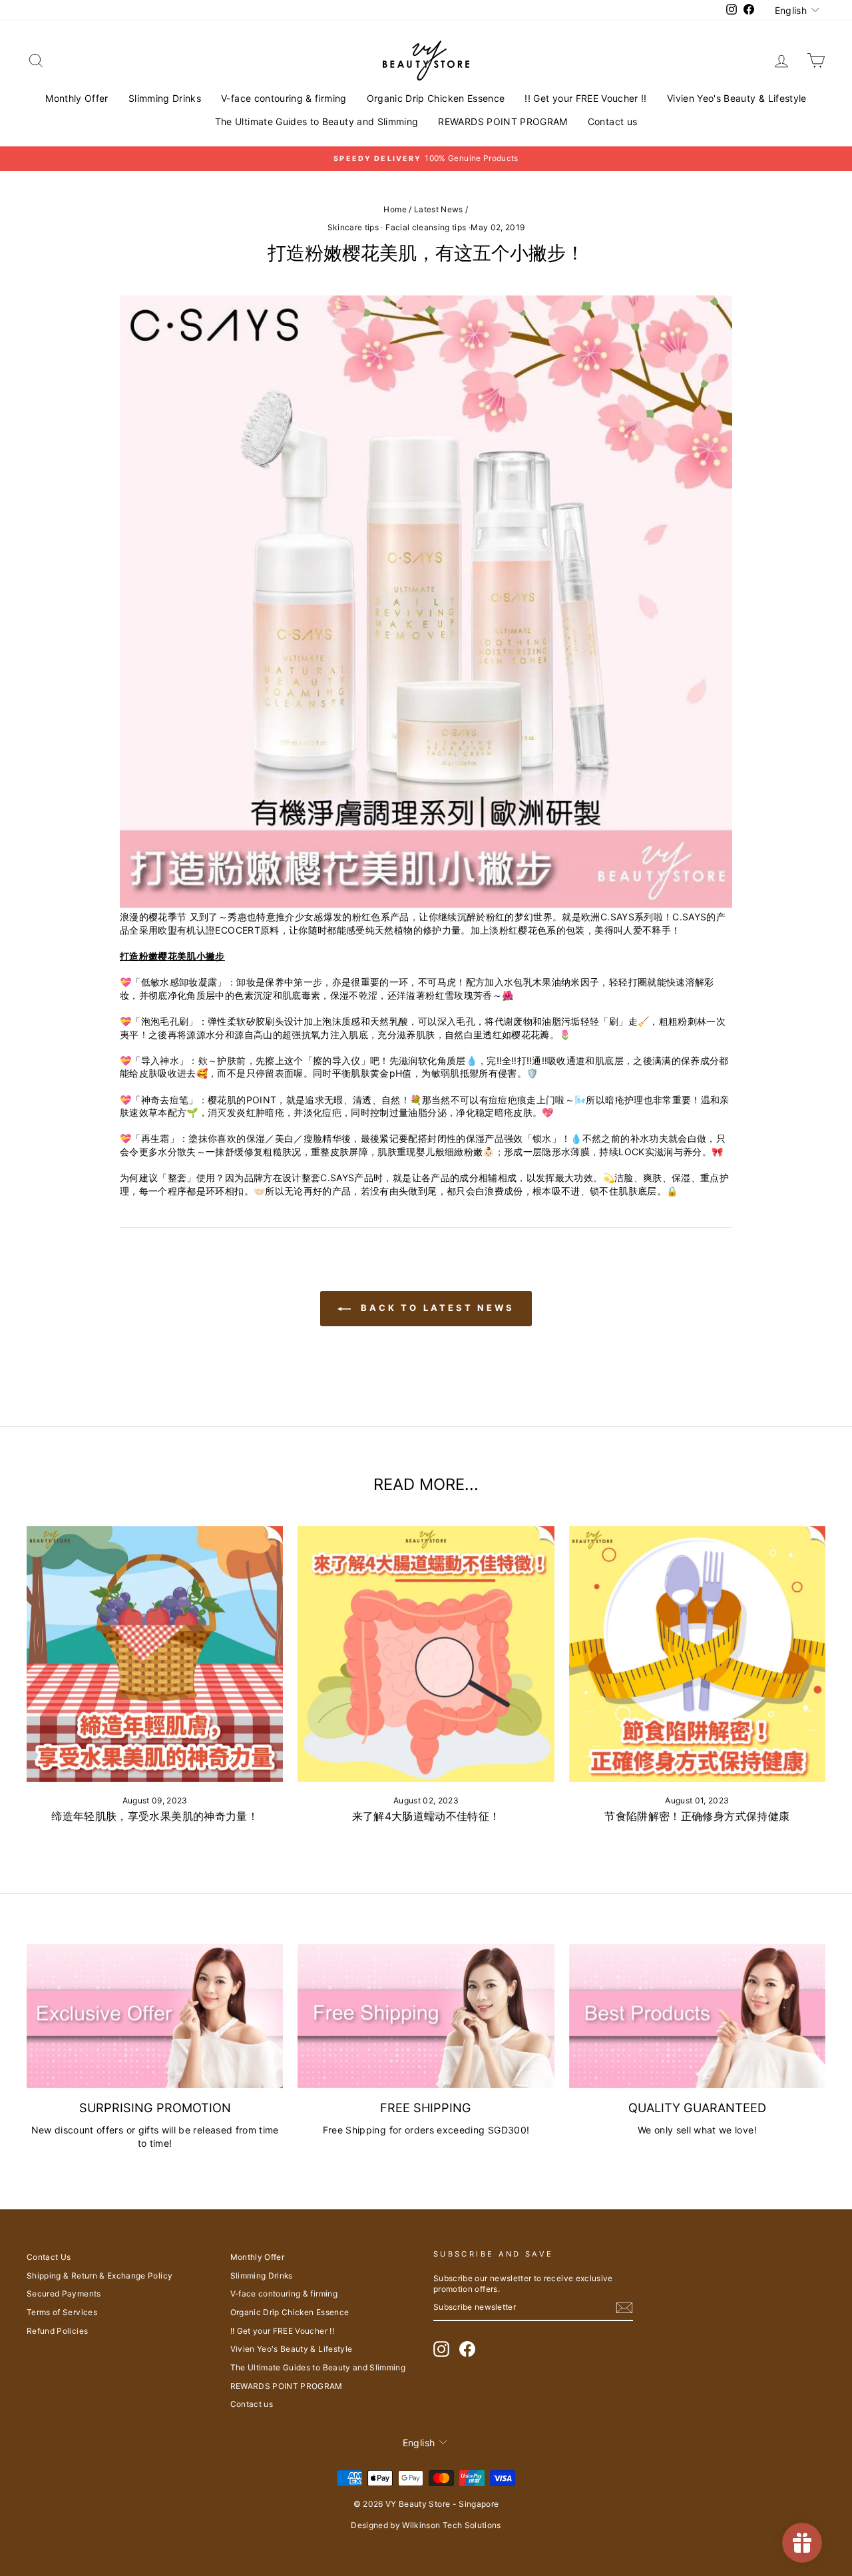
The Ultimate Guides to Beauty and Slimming (317, 121)
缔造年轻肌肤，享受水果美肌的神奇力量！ (155, 1816)
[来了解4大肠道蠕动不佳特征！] (426, 1654)
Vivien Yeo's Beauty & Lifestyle (737, 98)
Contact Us (49, 2257)
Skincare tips (353, 227)
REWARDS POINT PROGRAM (503, 121)
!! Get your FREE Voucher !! (585, 98)
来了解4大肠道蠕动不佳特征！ (426, 1816)
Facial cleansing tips (426, 227)
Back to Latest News (435, 1308)
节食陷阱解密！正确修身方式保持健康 (697, 1816)
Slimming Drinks (165, 98)
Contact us (613, 121)
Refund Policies (57, 2331)
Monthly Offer (77, 98)
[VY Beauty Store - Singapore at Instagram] (441, 2349)
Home (395, 209)
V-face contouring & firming (284, 98)
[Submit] (624, 2308)
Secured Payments (64, 2294)
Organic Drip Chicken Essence (436, 98)
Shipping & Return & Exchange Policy (100, 2276)
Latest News (439, 209)
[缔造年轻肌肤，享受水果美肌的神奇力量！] (155, 1654)
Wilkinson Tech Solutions (451, 2525)
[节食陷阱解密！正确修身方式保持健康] (697, 1654)
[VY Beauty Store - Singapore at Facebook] (467, 2349)
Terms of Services (62, 2312)
